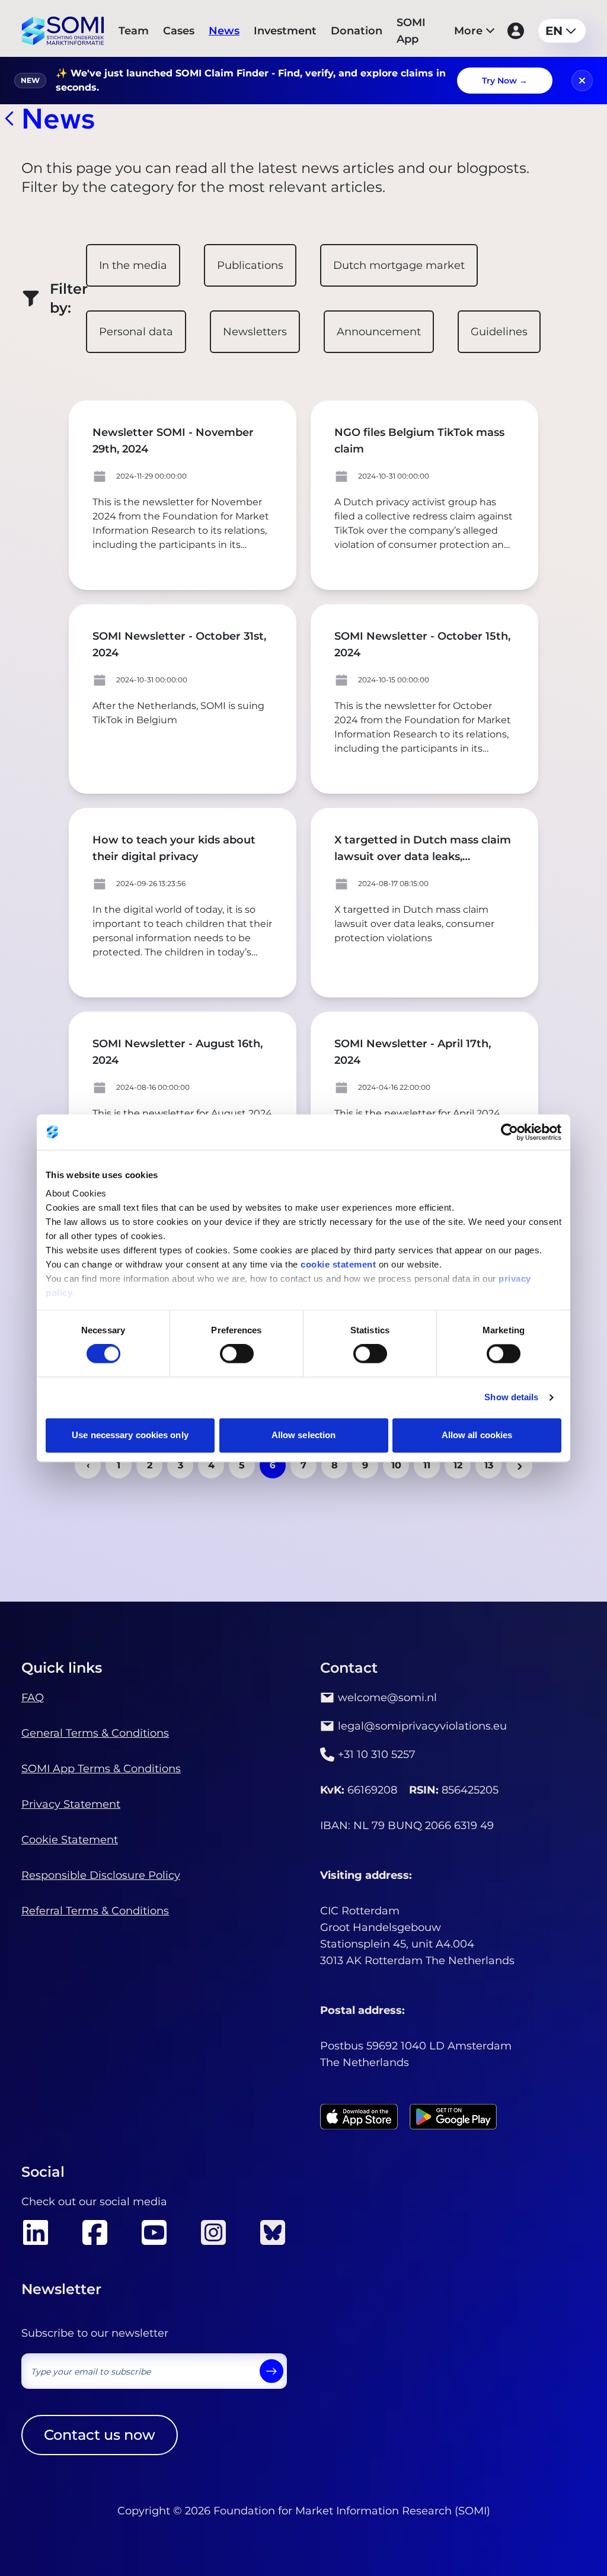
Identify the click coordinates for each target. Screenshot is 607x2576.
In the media (133, 265)
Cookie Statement (70, 1840)
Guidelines (499, 332)
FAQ (33, 1698)
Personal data (136, 332)
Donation (357, 31)
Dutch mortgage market (399, 265)
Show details (511, 1398)
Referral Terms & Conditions (95, 1911)
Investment (285, 31)
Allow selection (304, 1435)
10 (396, 1465)
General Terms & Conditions (95, 1733)
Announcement (379, 332)
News (224, 31)
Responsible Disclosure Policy (101, 1875)
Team (134, 31)
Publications (250, 265)
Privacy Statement (71, 1804)
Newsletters (255, 332)
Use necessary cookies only (130, 1435)
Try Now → (505, 81)
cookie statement (338, 1264)
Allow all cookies (477, 1435)
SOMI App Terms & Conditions (101, 1769)
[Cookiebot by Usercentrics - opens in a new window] (509, 1132)
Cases (179, 31)
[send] (271, 2371)
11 (427, 1465)
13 (489, 1465)
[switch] (237, 1354)
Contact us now (100, 2435)
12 (458, 1465)
